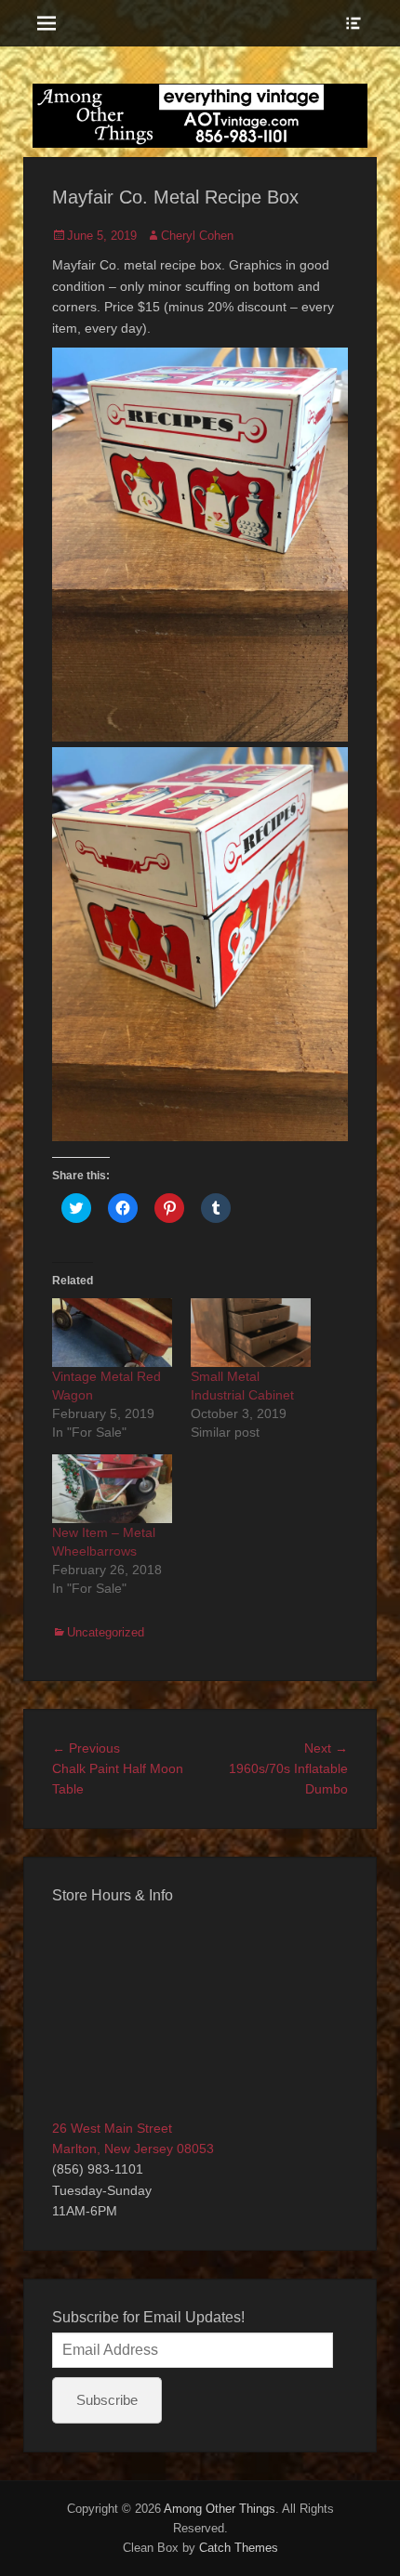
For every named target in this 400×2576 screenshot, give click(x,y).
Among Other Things (220, 2509)
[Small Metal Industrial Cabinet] (251, 1333)
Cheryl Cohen (197, 236)
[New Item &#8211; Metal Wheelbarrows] (112, 1489)
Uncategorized (106, 1632)
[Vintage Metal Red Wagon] (112, 1333)
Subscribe (107, 2400)
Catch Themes (239, 2548)
